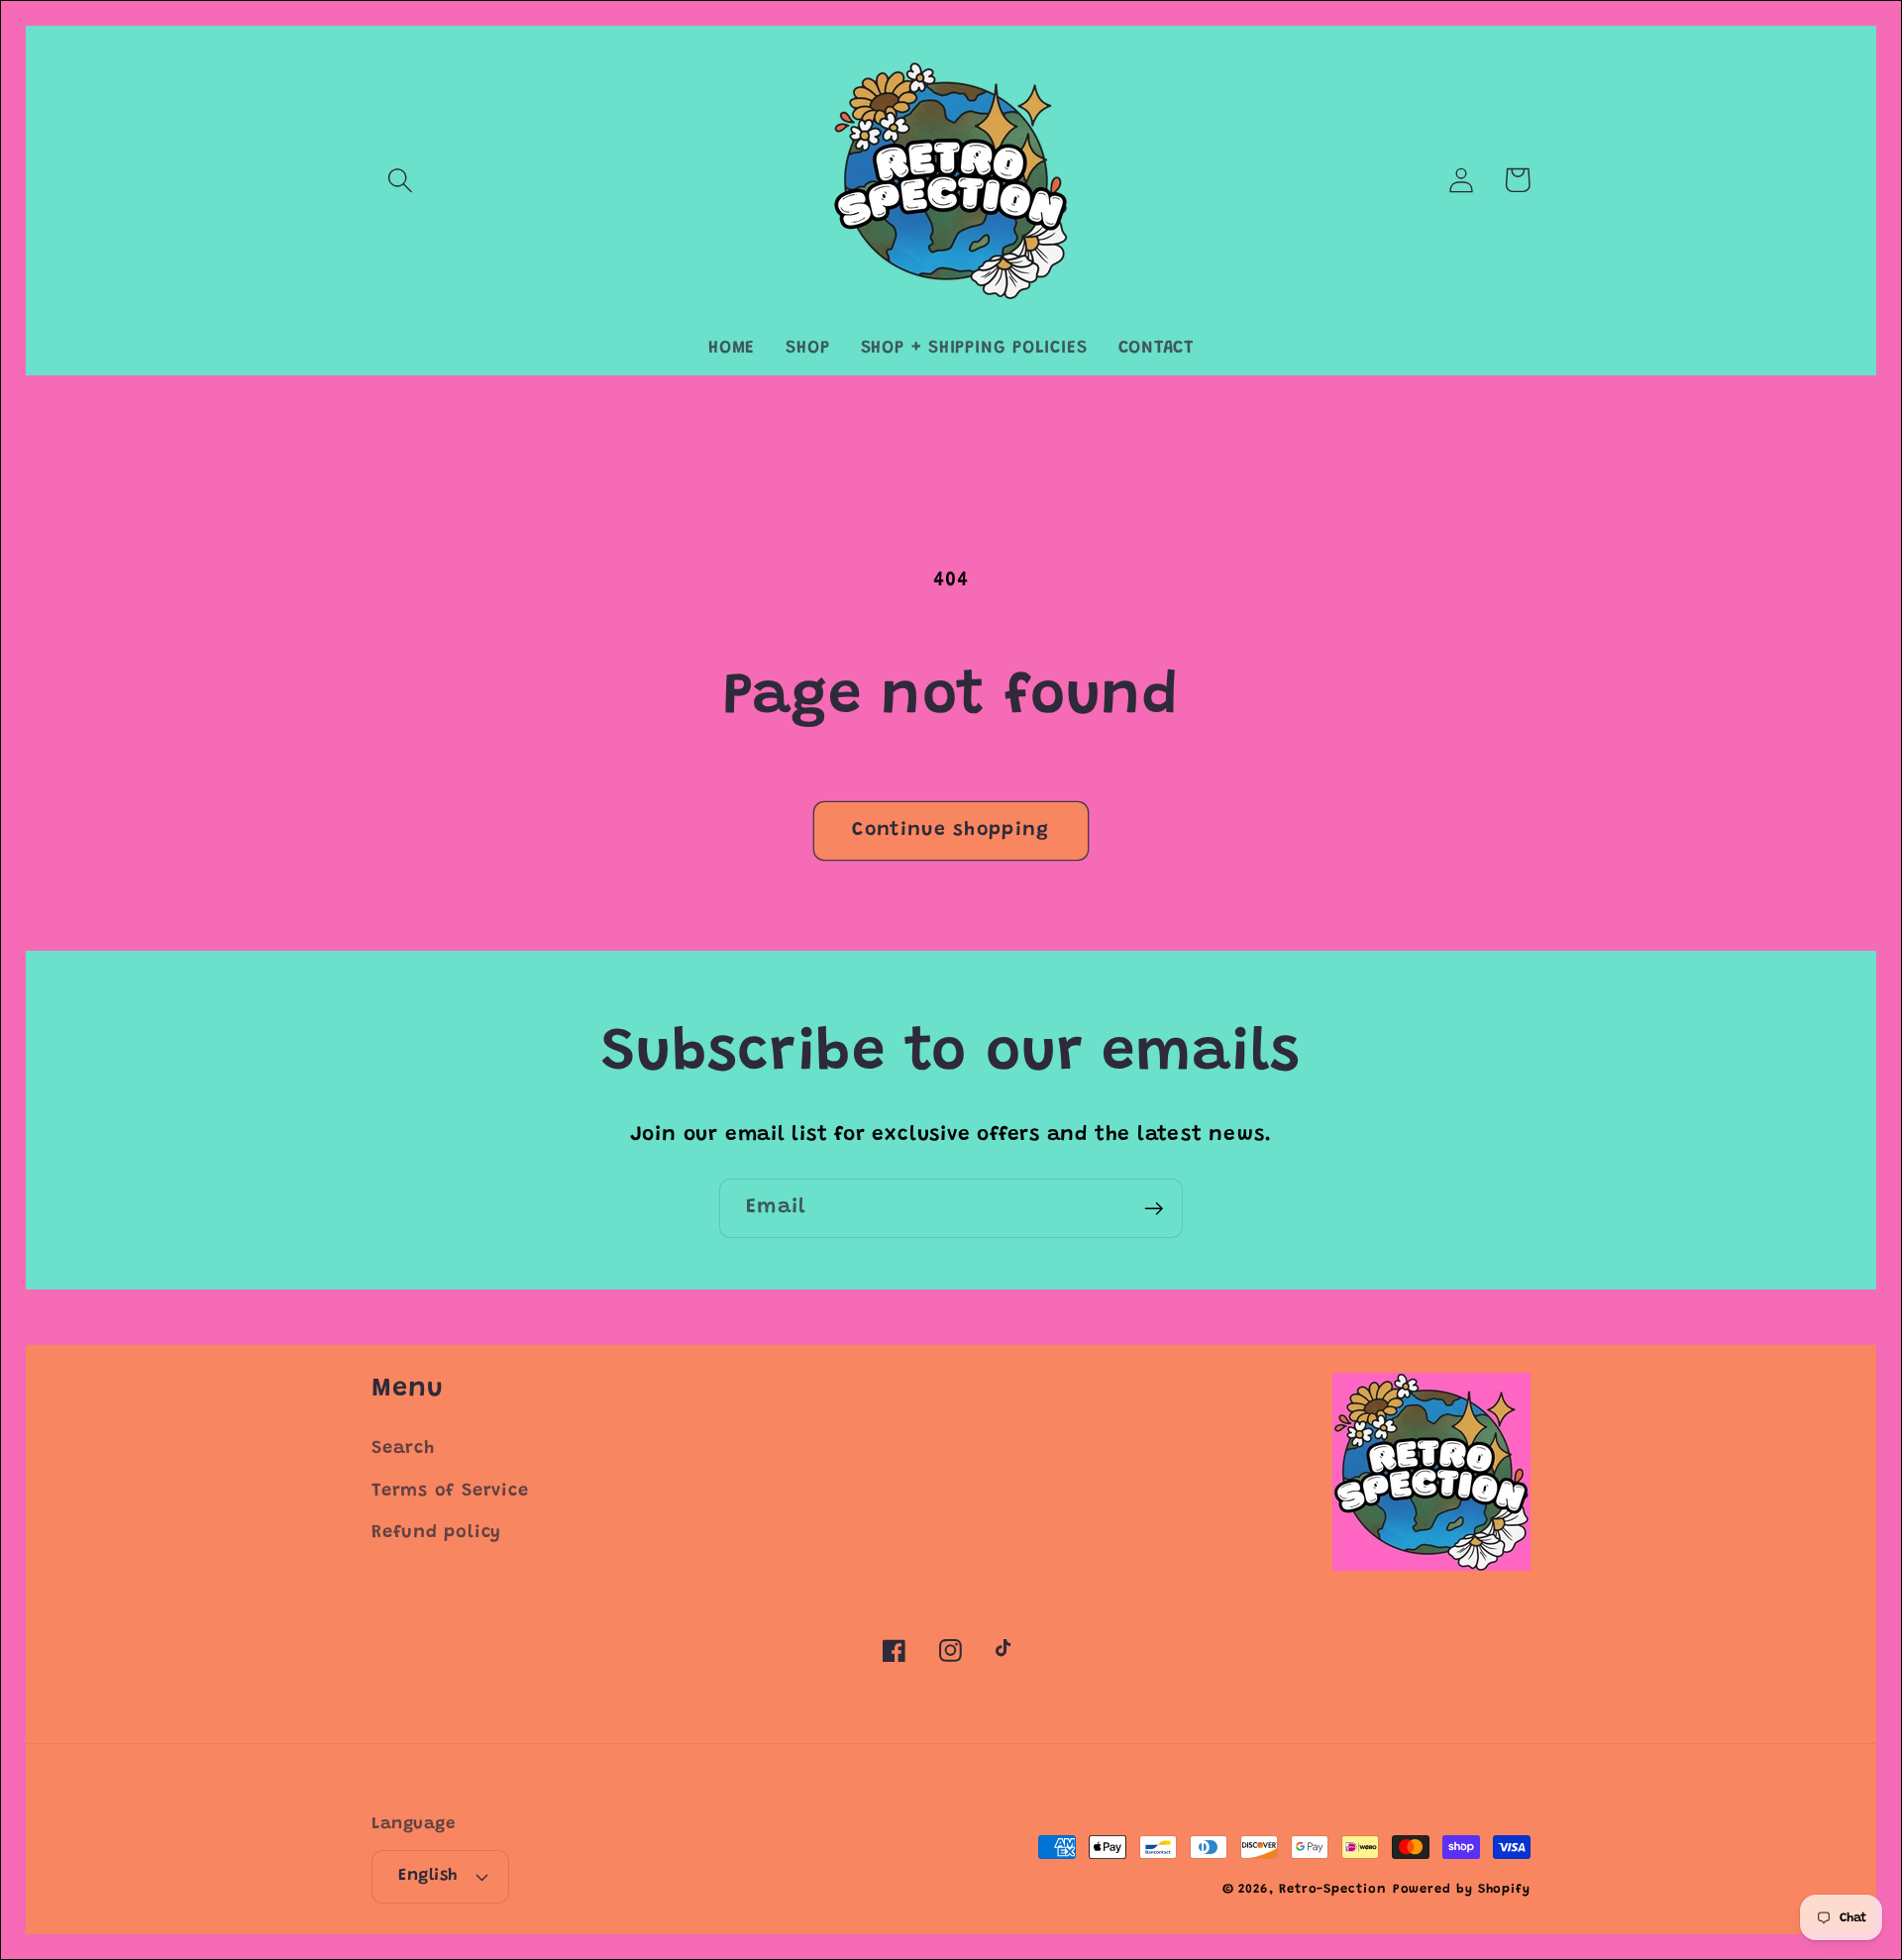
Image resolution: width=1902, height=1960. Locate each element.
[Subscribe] (1154, 1209)
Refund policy (436, 1533)
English (428, 1876)
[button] (400, 180)
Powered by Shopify (1462, 1889)
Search (403, 1449)
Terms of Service (450, 1492)
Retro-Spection (1333, 1889)
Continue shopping (951, 830)
